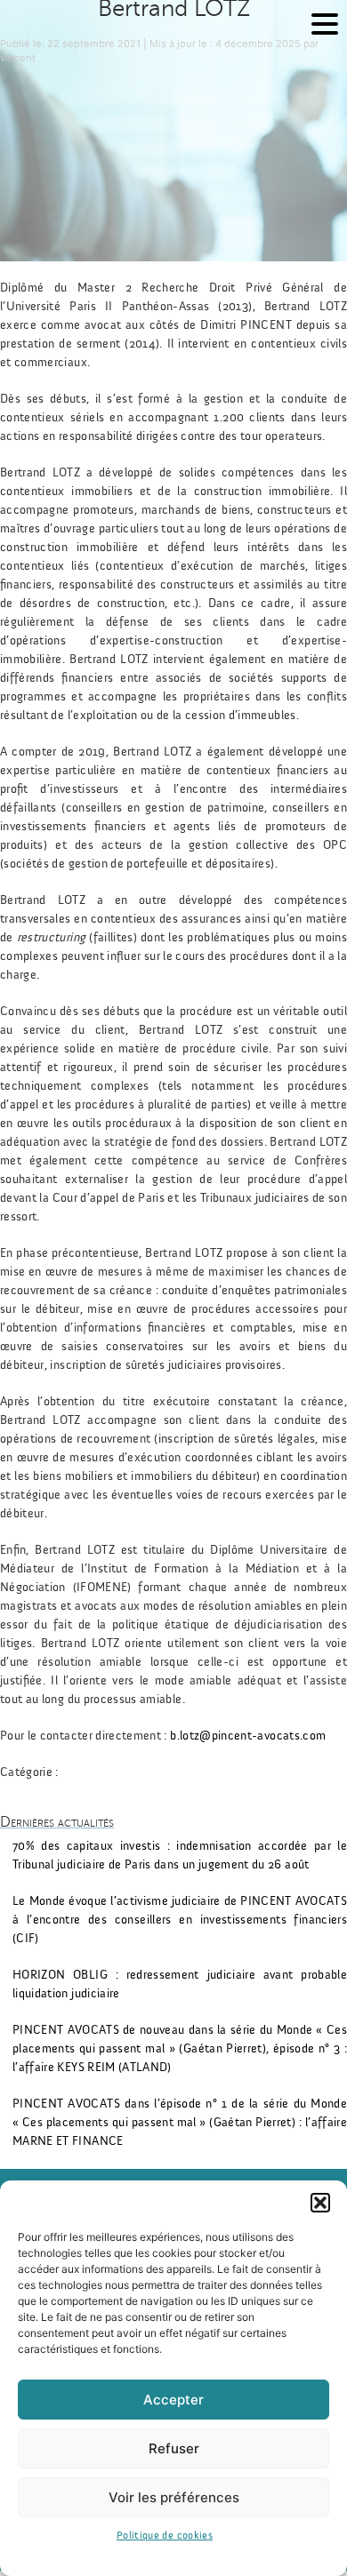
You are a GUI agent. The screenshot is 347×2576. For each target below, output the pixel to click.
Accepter (173, 2400)
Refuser (174, 2448)
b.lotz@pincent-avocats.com (248, 1736)
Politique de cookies (165, 2535)
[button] (320, 2203)
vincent (18, 58)
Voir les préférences (174, 2497)
